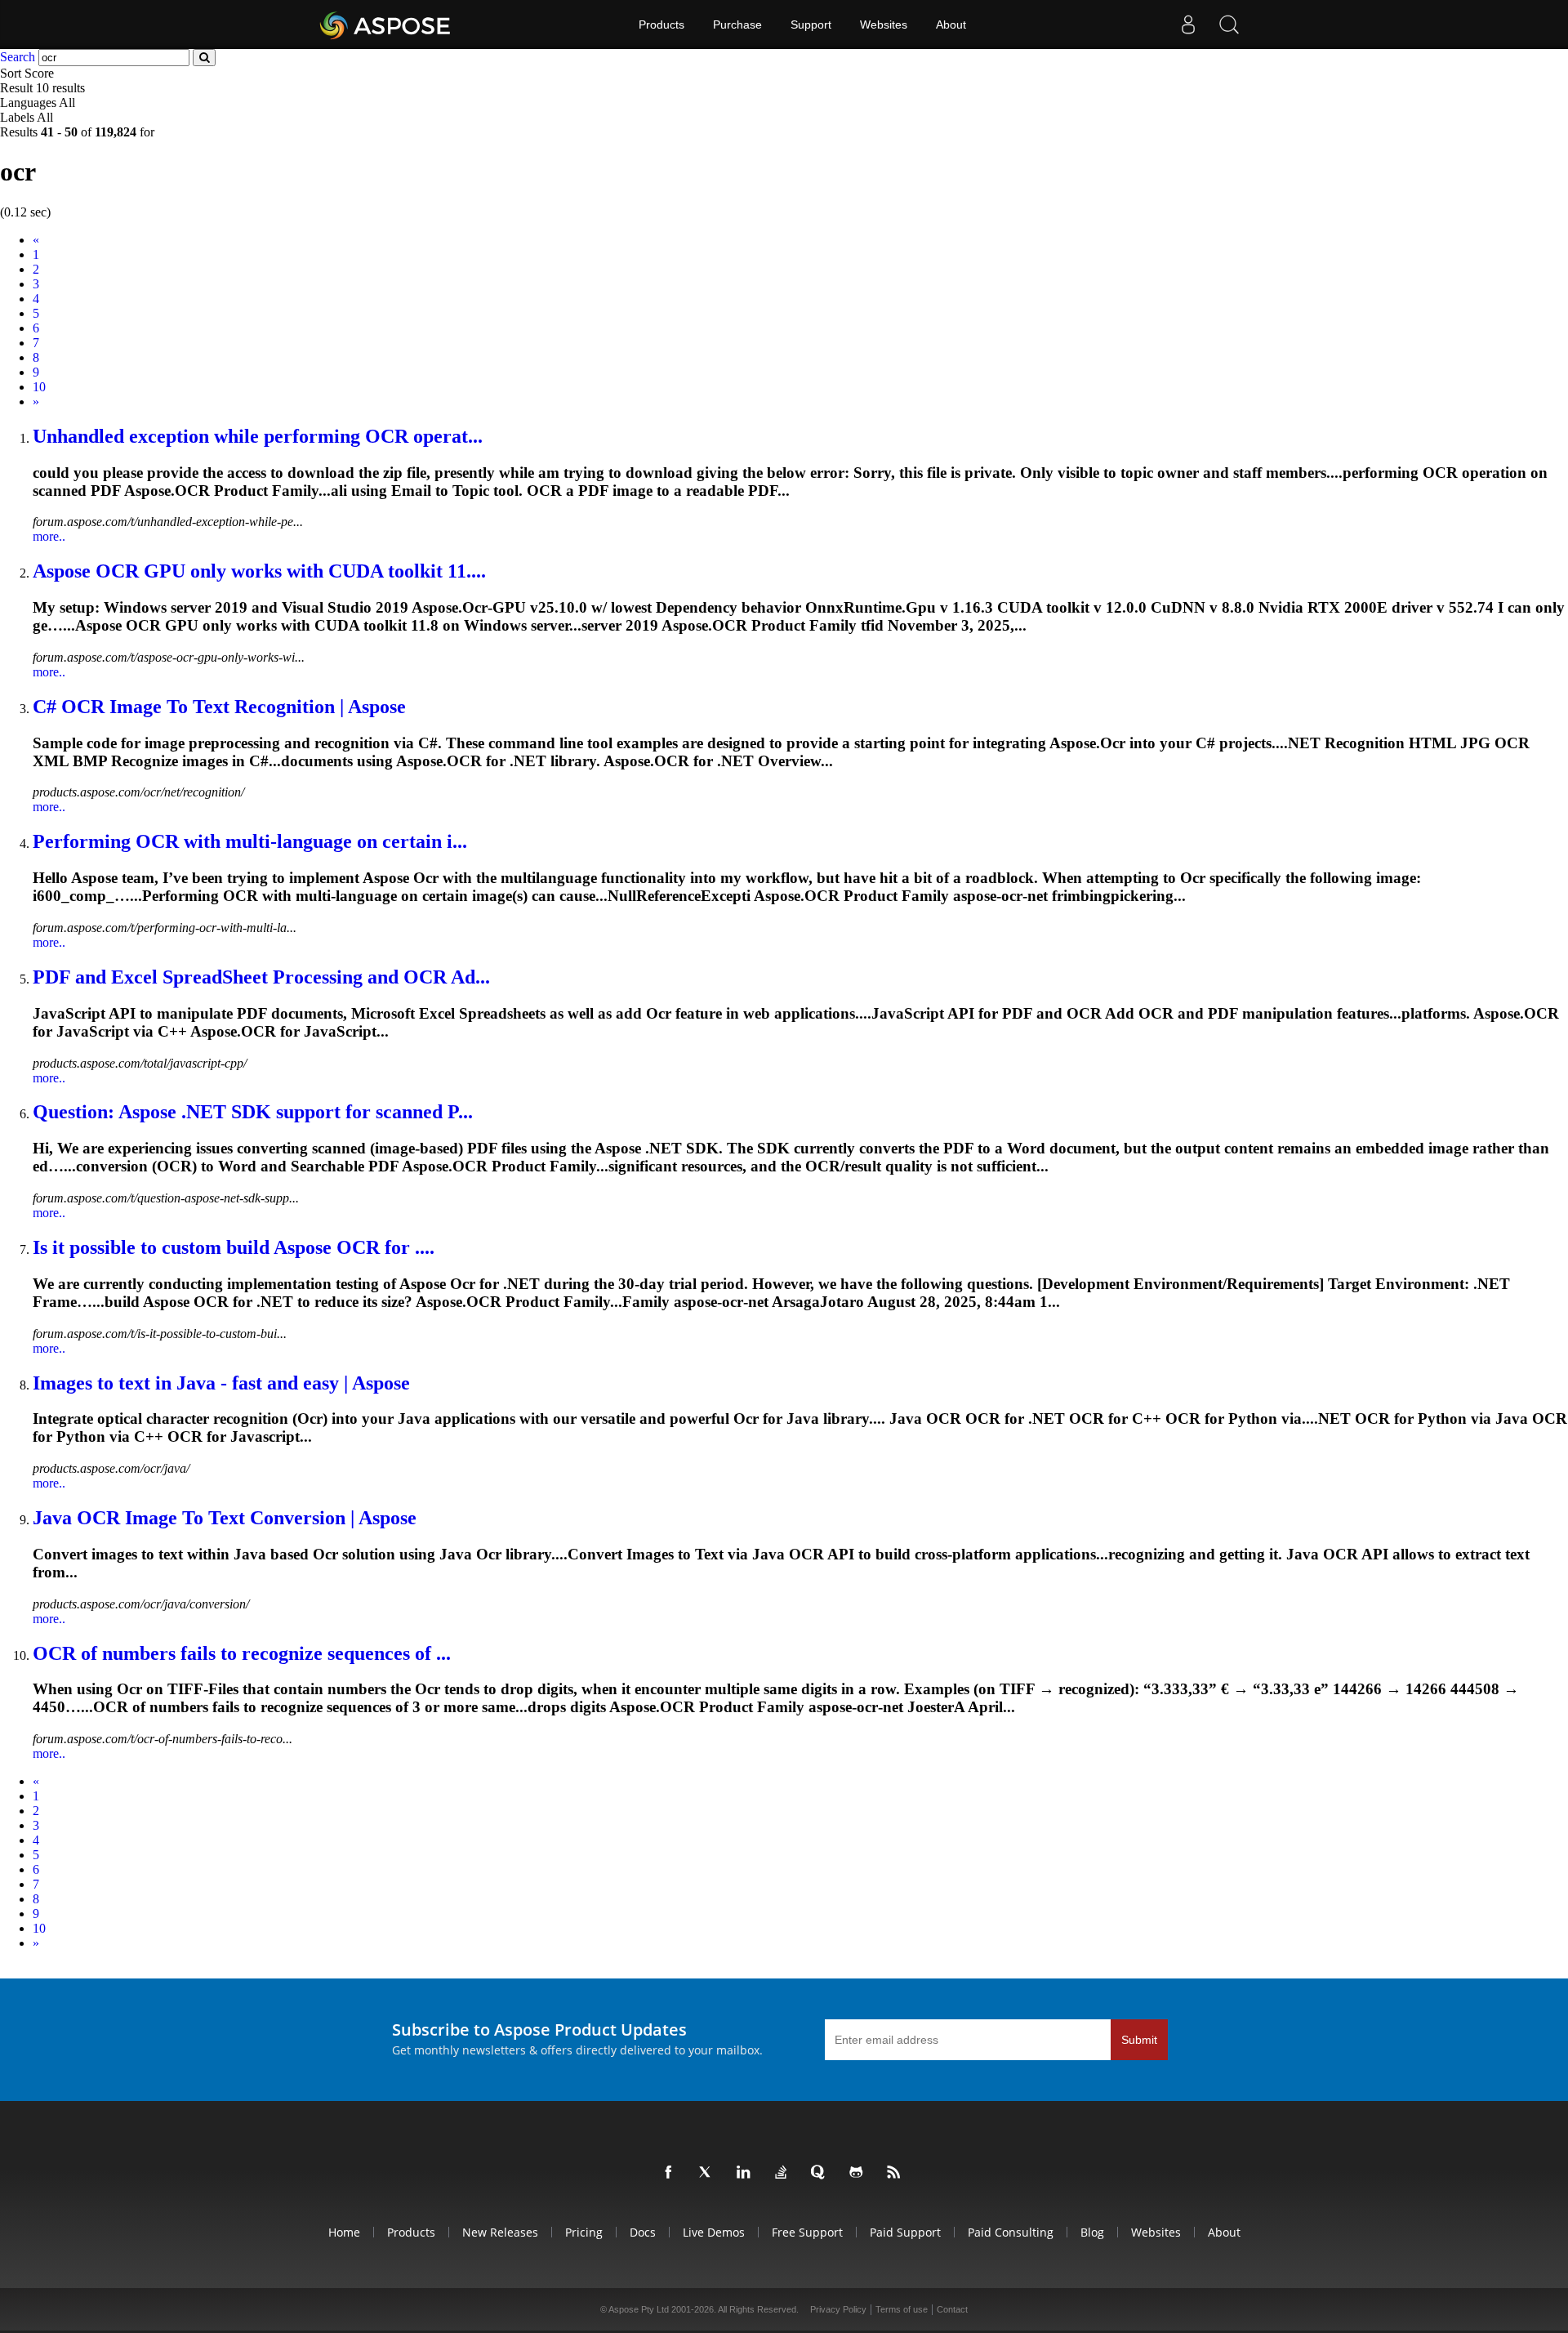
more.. (49, 536)
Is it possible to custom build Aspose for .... (234, 1247)
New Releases (500, 2232)
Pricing (584, 2232)
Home (344, 2232)
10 (39, 387)
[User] (1188, 25)
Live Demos (714, 2232)
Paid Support (905, 2232)
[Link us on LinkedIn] (746, 2173)
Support (811, 25)
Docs (643, 2232)
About (951, 25)
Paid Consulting (1011, 2232)
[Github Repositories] (859, 2173)
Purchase (737, 25)
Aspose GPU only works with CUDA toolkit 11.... (259, 571)
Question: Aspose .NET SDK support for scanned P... (253, 1112)
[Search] (1229, 25)
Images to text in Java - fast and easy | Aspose (221, 1383)
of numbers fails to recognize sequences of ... (242, 1653)
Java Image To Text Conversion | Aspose (225, 1518)
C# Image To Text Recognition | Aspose (219, 707)
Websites (884, 25)
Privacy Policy (838, 2309)
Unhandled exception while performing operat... (258, 436)
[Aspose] (386, 25)
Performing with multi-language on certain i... (250, 841)
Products (661, 25)
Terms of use (902, 2309)
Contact (952, 2309)
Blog (1092, 2232)
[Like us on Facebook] (671, 2173)
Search (18, 57)
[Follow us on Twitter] (709, 2173)
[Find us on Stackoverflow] (784, 2173)
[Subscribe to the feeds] (897, 2173)
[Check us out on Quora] (822, 2173)
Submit (1139, 2040)
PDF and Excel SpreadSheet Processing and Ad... (261, 977)
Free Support (807, 2232)
